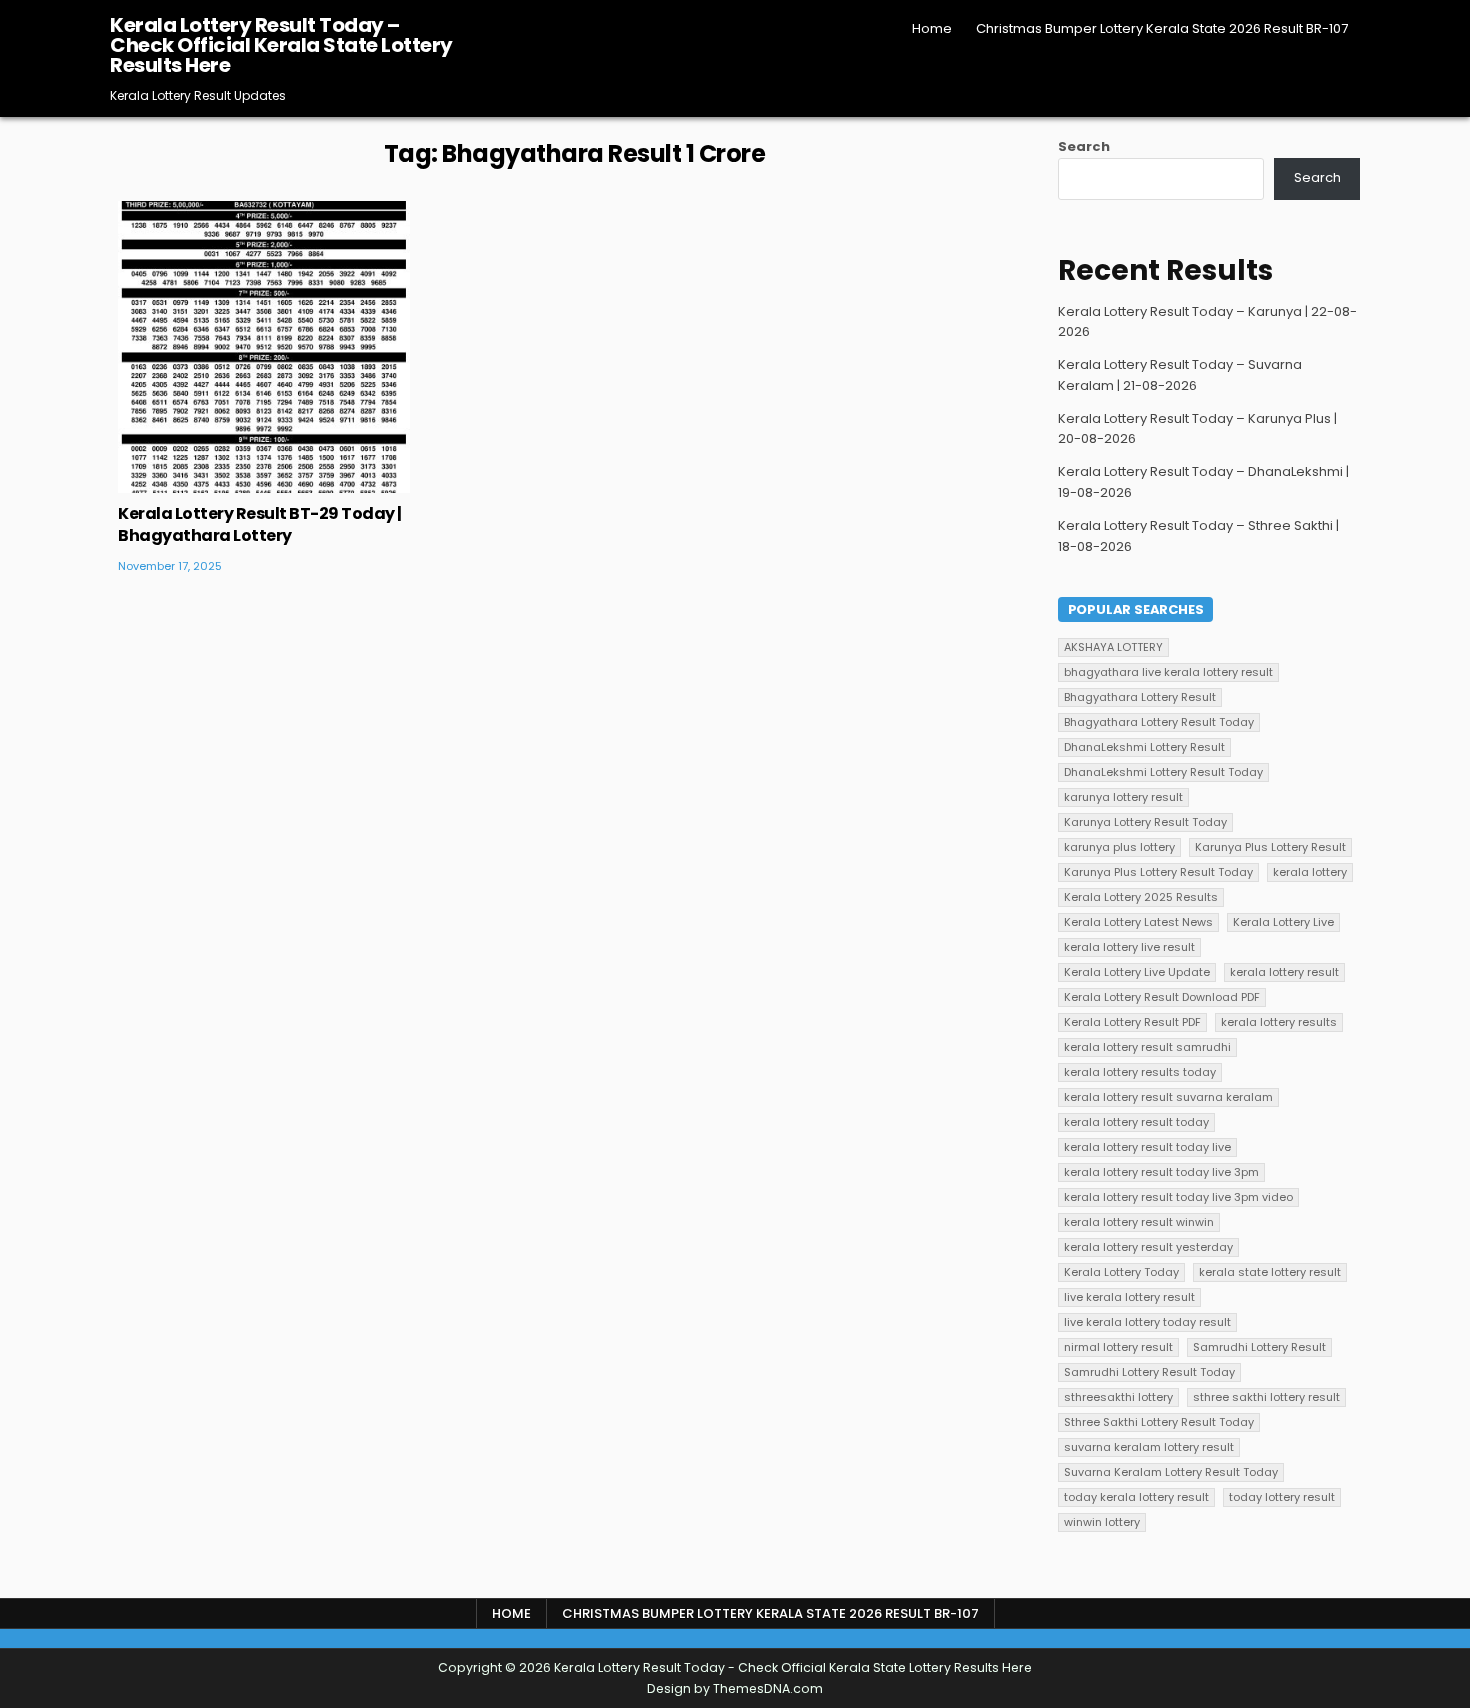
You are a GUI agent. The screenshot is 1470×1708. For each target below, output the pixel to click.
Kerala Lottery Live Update (1137, 972)
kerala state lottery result (1270, 1272)
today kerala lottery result (1136, 1497)
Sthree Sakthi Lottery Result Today (1159, 1422)
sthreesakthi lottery (1118, 1397)
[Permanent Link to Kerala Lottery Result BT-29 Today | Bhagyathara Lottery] (264, 347)
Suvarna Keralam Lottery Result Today (1171, 1472)
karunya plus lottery (1119, 847)
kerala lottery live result (1129, 947)
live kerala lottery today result (1147, 1322)
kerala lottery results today (1140, 1072)
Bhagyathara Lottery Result (1140, 697)
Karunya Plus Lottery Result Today (1158, 872)
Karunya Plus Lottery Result (1270, 847)
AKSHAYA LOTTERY (1113, 647)
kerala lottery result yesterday (1148, 1247)
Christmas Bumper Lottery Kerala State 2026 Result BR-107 (1162, 28)
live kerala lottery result (1129, 1297)
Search (1084, 146)
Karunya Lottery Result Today (1145, 822)
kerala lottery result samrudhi (1147, 1047)
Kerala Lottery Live (1283, 922)
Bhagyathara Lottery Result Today (1159, 722)
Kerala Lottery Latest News (1138, 922)
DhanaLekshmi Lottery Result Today (1163, 772)
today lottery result (1282, 1497)
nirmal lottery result (1118, 1347)
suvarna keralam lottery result (1149, 1447)
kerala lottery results (1279, 1022)
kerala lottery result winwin (1139, 1222)
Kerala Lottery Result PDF (1132, 1022)
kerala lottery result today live (1147, 1147)
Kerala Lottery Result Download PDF (1162, 997)
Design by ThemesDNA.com (735, 1688)
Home (932, 28)
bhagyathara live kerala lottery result (1168, 672)
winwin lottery (1102, 1522)
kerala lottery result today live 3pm (1161, 1172)
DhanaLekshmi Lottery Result (1144, 747)
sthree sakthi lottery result (1266, 1397)
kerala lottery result (1284, 972)
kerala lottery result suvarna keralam (1168, 1097)
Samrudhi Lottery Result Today (1149, 1372)
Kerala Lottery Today (1121, 1272)
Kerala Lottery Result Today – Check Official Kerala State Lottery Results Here (281, 45)
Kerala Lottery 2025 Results (1141, 897)
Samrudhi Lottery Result (1259, 1347)
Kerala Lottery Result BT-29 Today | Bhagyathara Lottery (260, 524)
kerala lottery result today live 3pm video (1178, 1197)
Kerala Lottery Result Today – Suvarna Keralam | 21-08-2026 (1180, 375)
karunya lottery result (1123, 797)
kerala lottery (1310, 872)
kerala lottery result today (1136, 1122)
